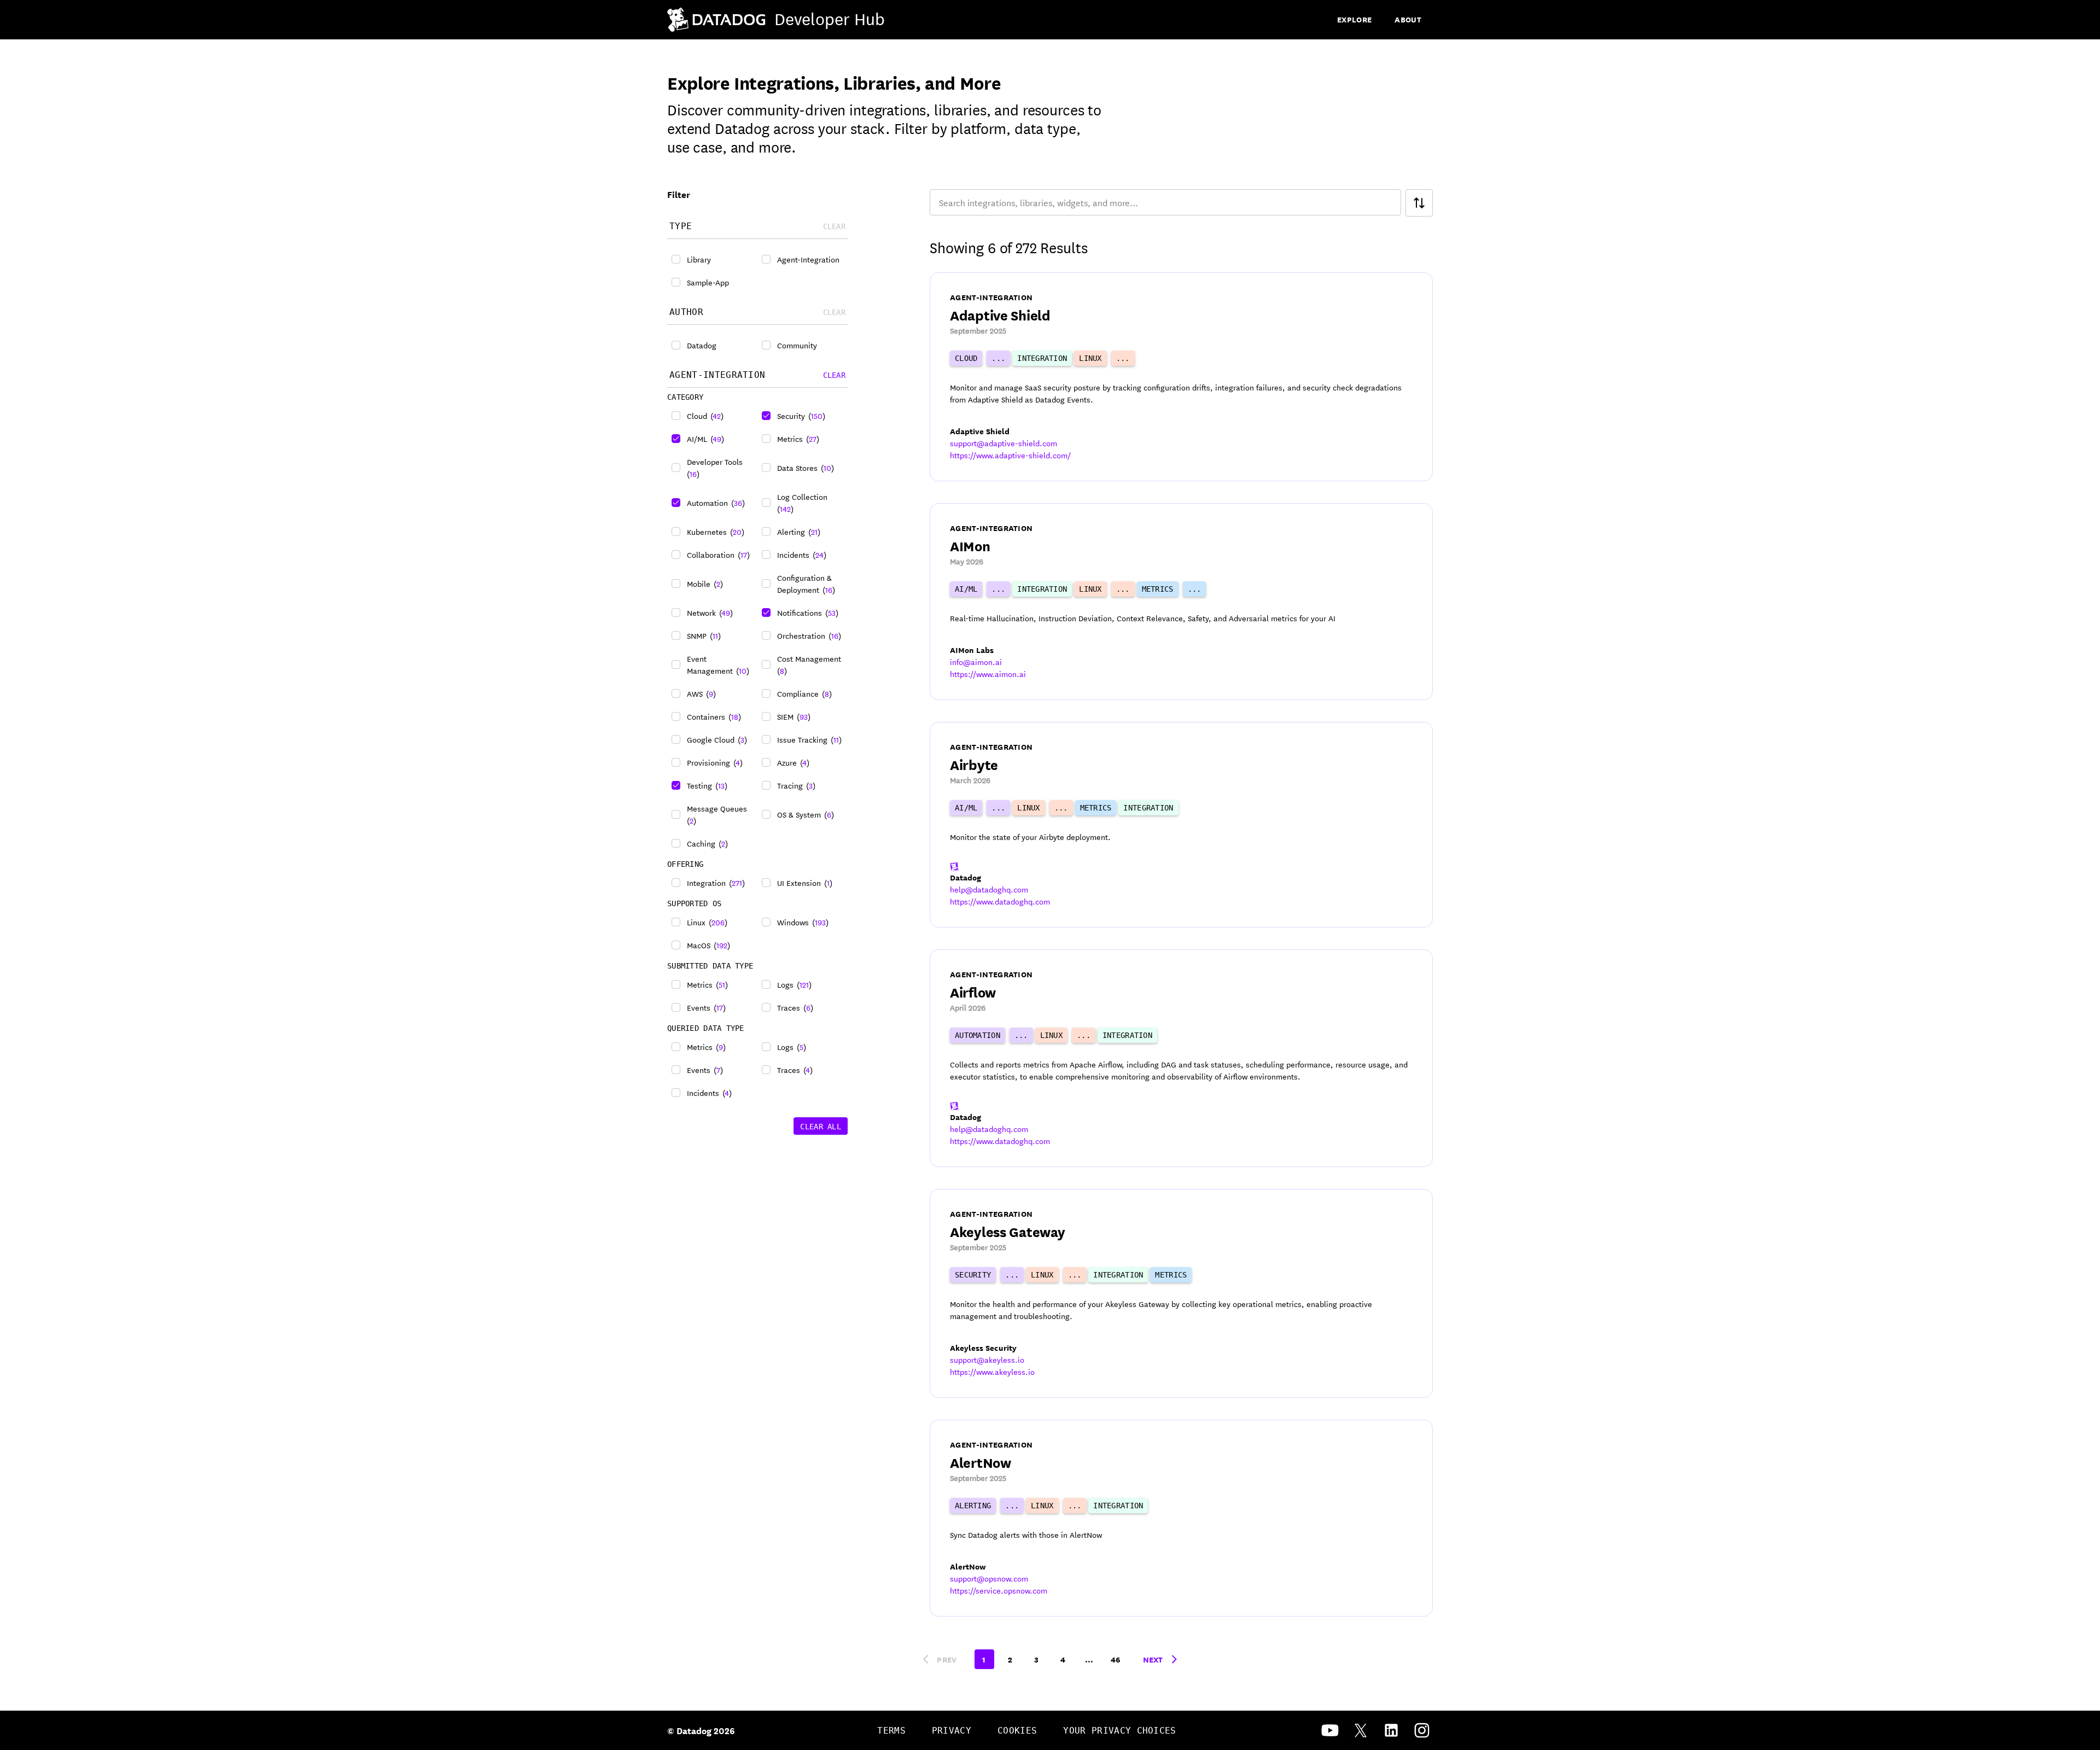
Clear (834, 375)
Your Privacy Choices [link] (1119, 1731)
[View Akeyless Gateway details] (1181, 1293)
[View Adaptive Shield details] (1181, 377)
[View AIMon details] (1181, 602)
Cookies (1017, 1731)
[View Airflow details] (1181, 1058)
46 (1116, 1659)
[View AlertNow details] (1181, 1518)
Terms (891, 1731)
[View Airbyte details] (1181, 825)
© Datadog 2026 (701, 1730)
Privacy (952, 1731)
